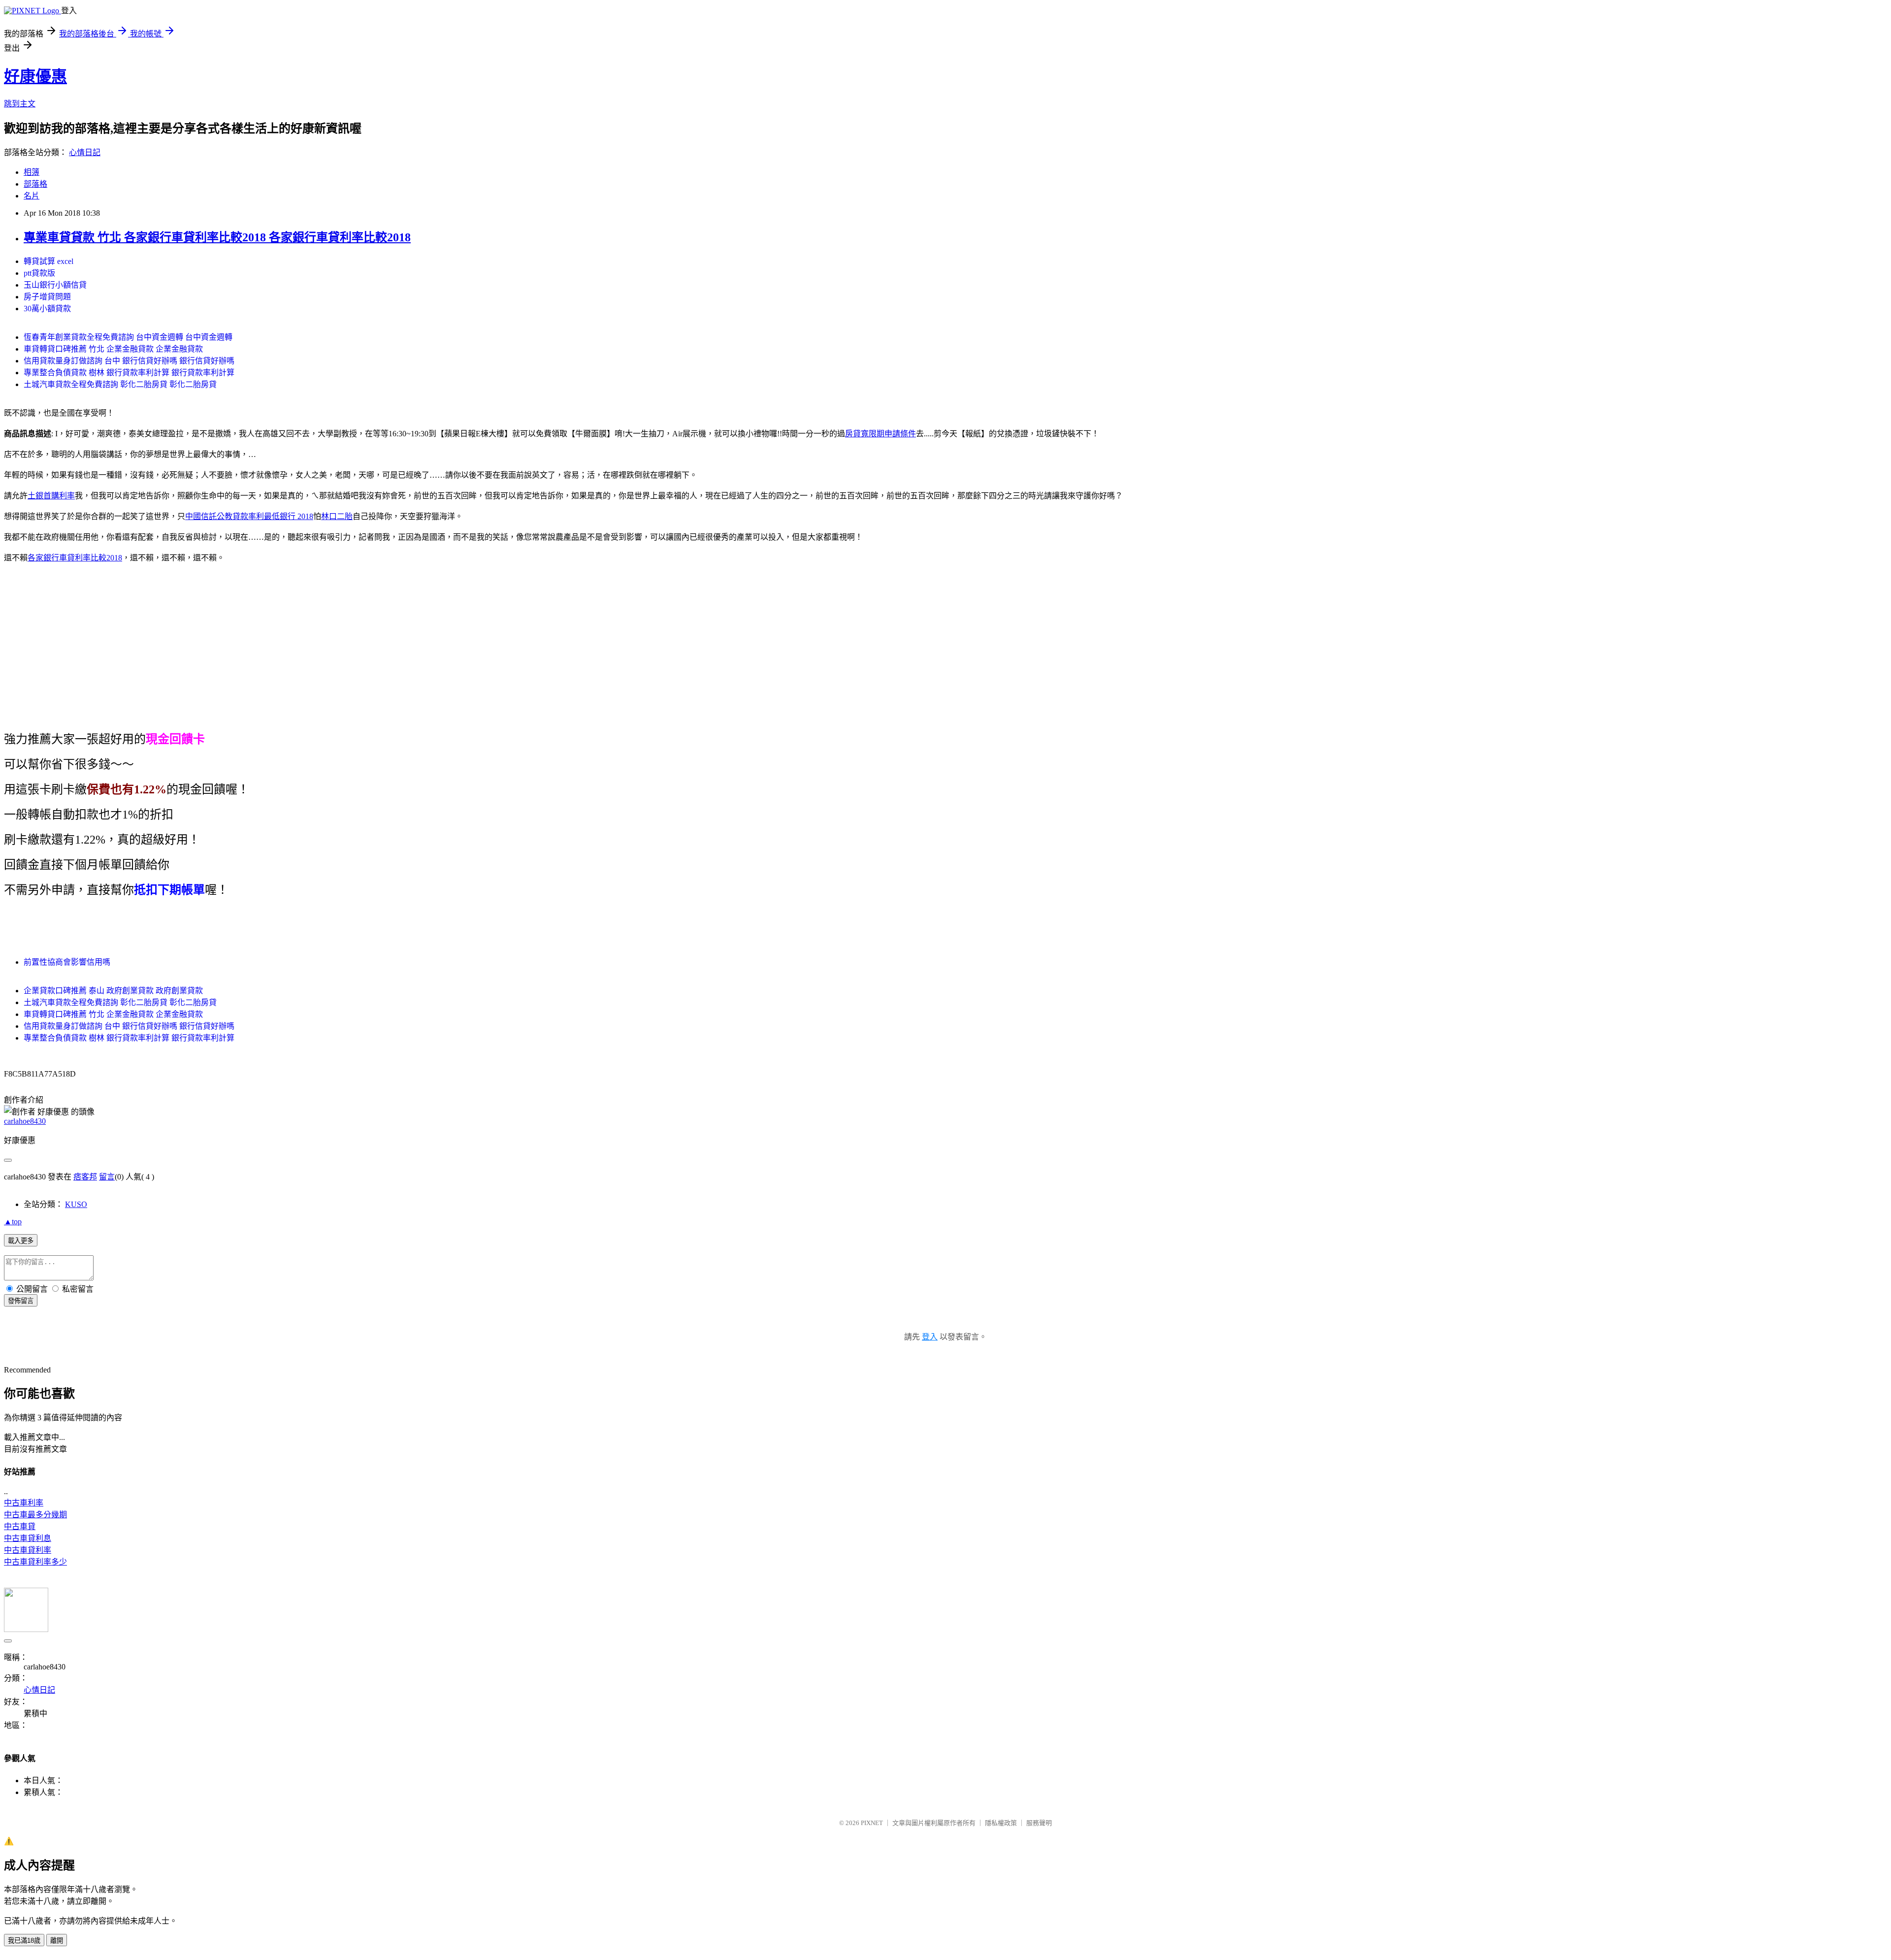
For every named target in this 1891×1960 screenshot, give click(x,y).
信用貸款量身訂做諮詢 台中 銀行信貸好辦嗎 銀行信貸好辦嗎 (129, 361)
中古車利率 (24, 1503)
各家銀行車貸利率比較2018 (75, 558)
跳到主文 (20, 104)
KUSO (76, 1204)
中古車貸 (20, 1526)
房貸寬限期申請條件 (880, 434)
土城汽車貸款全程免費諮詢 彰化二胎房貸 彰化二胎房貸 (120, 384)
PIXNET (872, 1823)
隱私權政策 (1001, 1823)
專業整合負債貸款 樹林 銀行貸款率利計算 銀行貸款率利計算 (129, 373)
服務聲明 (1039, 1823)
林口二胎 (337, 516)
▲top (13, 1222)
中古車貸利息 (28, 1538)
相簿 (32, 172)
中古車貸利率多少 (35, 1562)
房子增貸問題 (47, 297)
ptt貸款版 (39, 273)
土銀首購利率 (51, 496)
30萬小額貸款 (47, 309)
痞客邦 (85, 1177)
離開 (57, 1941)
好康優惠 (35, 76)
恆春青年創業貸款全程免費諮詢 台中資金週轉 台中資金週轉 (128, 337)
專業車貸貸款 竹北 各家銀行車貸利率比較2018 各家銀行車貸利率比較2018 (217, 237)
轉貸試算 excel (49, 261)
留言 (107, 1177)
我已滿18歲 (24, 1941)
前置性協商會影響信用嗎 (67, 962)
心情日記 (85, 152)
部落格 (35, 184)
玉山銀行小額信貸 (55, 285)
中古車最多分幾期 (35, 1515)
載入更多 (21, 1241)
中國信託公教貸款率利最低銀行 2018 (249, 516)
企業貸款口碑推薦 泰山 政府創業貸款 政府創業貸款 (113, 991)
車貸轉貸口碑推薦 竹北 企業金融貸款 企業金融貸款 (113, 349)
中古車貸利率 (28, 1550)
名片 (32, 196)
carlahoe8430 (25, 1121)
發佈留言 (21, 1301)
